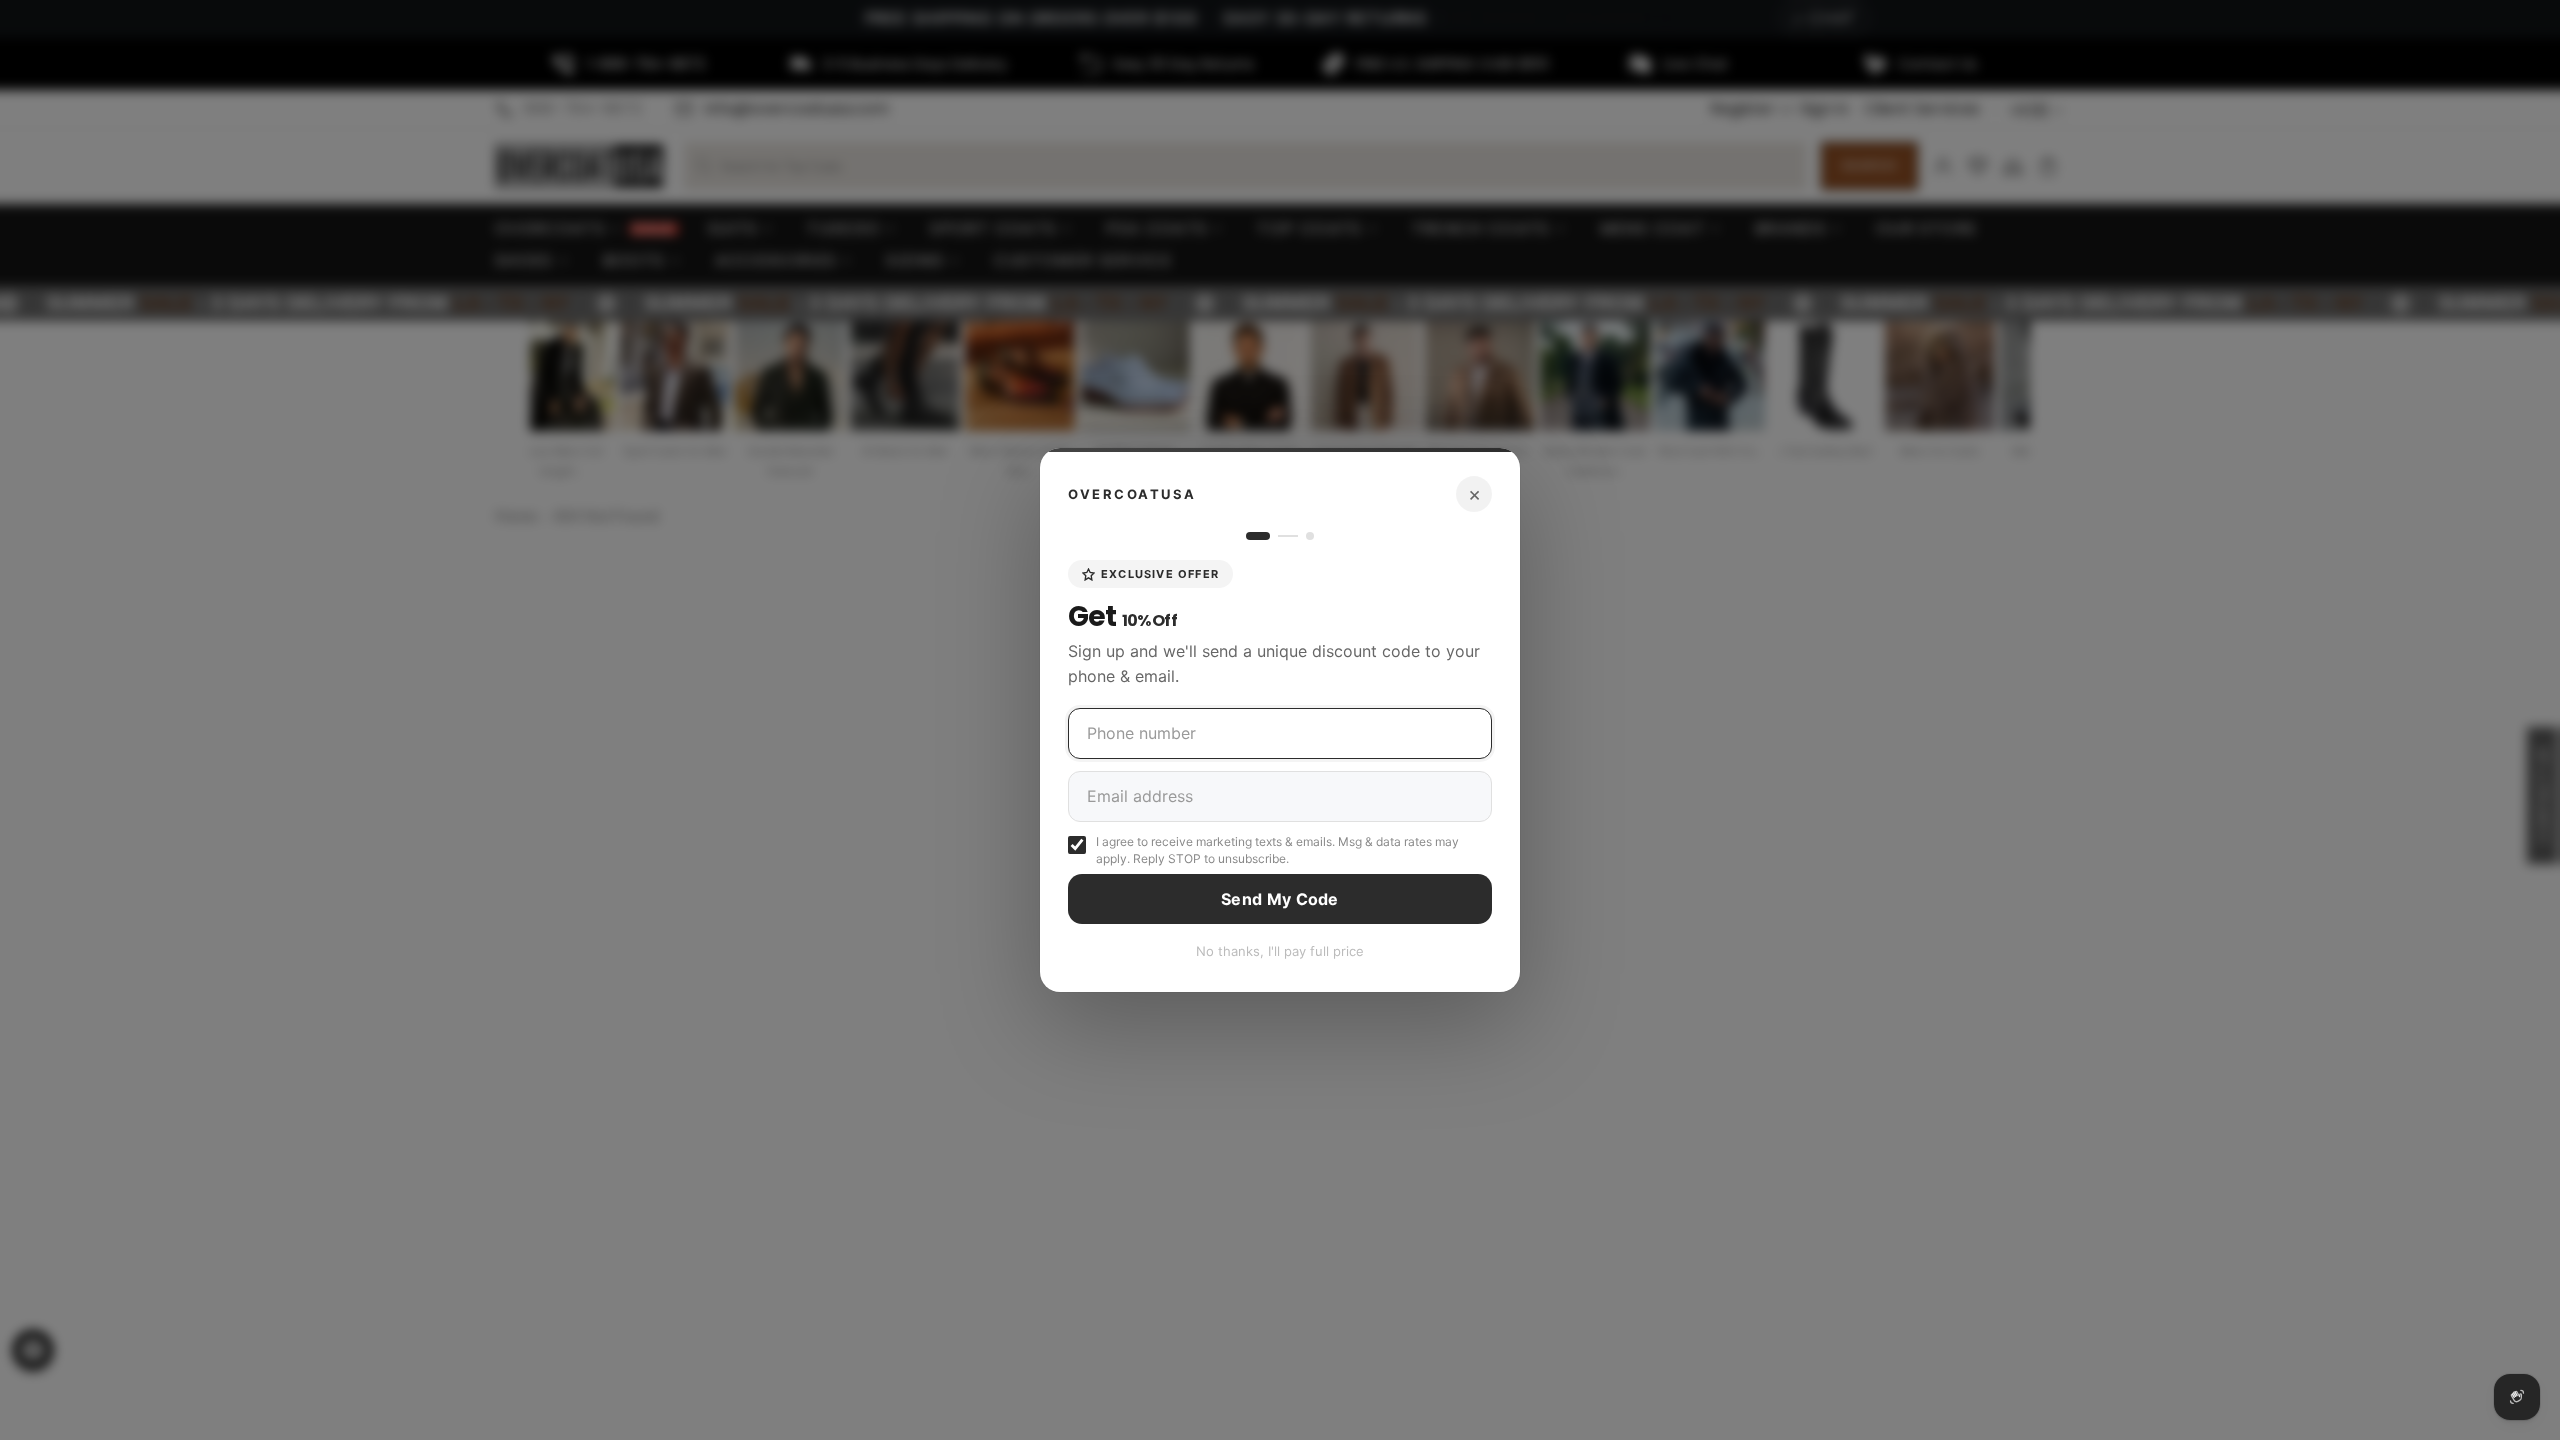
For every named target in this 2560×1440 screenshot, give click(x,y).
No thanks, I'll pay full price (1280, 951)
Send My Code (1280, 899)
